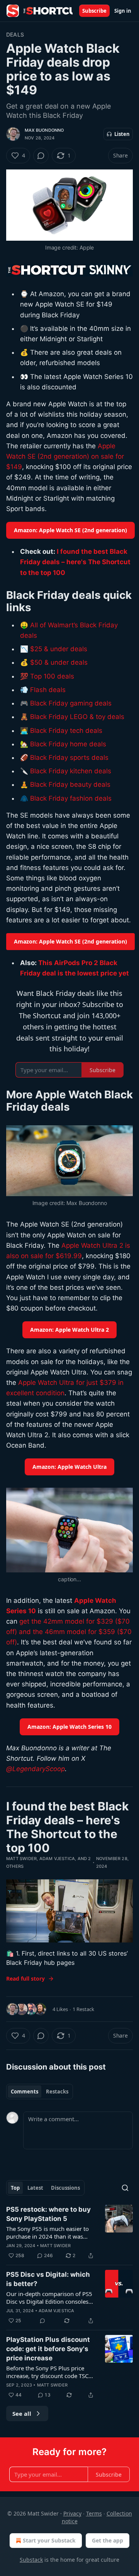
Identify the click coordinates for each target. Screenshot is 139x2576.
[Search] (125, 2188)
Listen (122, 134)
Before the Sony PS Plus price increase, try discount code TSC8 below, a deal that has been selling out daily (49, 2372)
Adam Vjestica (57, 1859)
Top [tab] (15, 2188)
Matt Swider (21, 1859)
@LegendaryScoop (36, 1769)
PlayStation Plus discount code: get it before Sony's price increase (48, 2349)
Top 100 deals (52, 676)
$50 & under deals (59, 662)
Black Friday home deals (68, 744)
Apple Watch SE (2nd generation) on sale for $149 (65, 456)
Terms (94, 2513)
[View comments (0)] (41, 156)
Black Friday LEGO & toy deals (77, 717)
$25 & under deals (59, 649)
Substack (31, 2560)
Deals (15, 34)
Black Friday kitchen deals (71, 771)
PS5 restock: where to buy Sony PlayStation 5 (48, 2214)
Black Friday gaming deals (71, 703)
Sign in (123, 11)
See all (22, 2413)
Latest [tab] (35, 2188)
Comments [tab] (25, 2092)
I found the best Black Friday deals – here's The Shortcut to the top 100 (75, 562)
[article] (69, 2232)
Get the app (108, 2540)
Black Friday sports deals (69, 758)
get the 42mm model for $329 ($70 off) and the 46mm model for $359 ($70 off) (69, 1632)
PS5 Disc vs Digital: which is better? (48, 2279)
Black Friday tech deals (66, 731)
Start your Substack (49, 2540)
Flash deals (48, 690)
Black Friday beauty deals (70, 784)
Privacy (72, 2513)
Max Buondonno (44, 130)
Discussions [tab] (65, 2188)
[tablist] (40, 2092)
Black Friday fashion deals (71, 798)
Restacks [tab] (57, 2092)
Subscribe (94, 11)
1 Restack (83, 2009)
